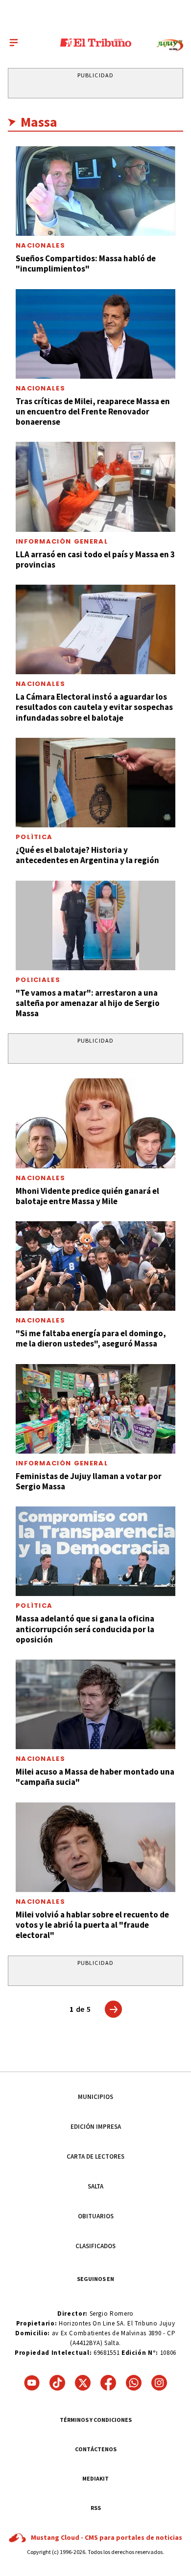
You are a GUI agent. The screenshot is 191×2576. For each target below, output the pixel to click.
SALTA (95, 2186)
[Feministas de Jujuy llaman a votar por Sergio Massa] (95, 1409)
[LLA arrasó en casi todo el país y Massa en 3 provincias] (95, 487)
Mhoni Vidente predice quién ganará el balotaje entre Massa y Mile (87, 1196)
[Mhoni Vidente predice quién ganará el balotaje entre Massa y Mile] (95, 1123)
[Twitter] (83, 2383)
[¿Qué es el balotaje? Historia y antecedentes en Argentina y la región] (95, 783)
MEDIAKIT (95, 2478)
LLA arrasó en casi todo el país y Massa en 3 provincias (95, 559)
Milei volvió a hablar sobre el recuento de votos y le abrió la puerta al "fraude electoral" (92, 1925)
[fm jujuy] (170, 45)
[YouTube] (32, 2383)
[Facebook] (108, 2383)
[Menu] (14, 43)
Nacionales (40, 245)
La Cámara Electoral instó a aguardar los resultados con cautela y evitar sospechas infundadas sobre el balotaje (94, 707)
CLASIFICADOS (95, 2246)
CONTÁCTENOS (96, 2449)
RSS (96, 2508)
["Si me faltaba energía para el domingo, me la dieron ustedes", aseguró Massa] (95, 1266)
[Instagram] (159, 2383)
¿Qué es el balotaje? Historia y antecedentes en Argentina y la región (87, 855)
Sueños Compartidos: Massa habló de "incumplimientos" (86, 263)
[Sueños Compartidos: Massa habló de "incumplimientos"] (95, 191)
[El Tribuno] (96, 43)
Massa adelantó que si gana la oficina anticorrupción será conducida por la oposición (85, 1629)
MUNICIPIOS (95, 2097)
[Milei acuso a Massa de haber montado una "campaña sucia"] (95, 1704)
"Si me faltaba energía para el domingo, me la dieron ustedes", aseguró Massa (91, 1338)
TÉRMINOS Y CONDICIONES (96, 2420)
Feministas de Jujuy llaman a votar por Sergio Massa (89, 1481)
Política (34, 837)
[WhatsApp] (134, 2383)
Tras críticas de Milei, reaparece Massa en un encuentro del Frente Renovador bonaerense (93, 412)
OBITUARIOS (96, 2216)
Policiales (38, 980)
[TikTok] (57, 2383)
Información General (62, 541)
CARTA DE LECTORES (95, 2156)
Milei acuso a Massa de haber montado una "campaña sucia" (95, 1777)
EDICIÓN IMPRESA (96, 2127)
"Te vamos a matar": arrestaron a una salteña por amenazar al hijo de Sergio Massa (88, 1003)
